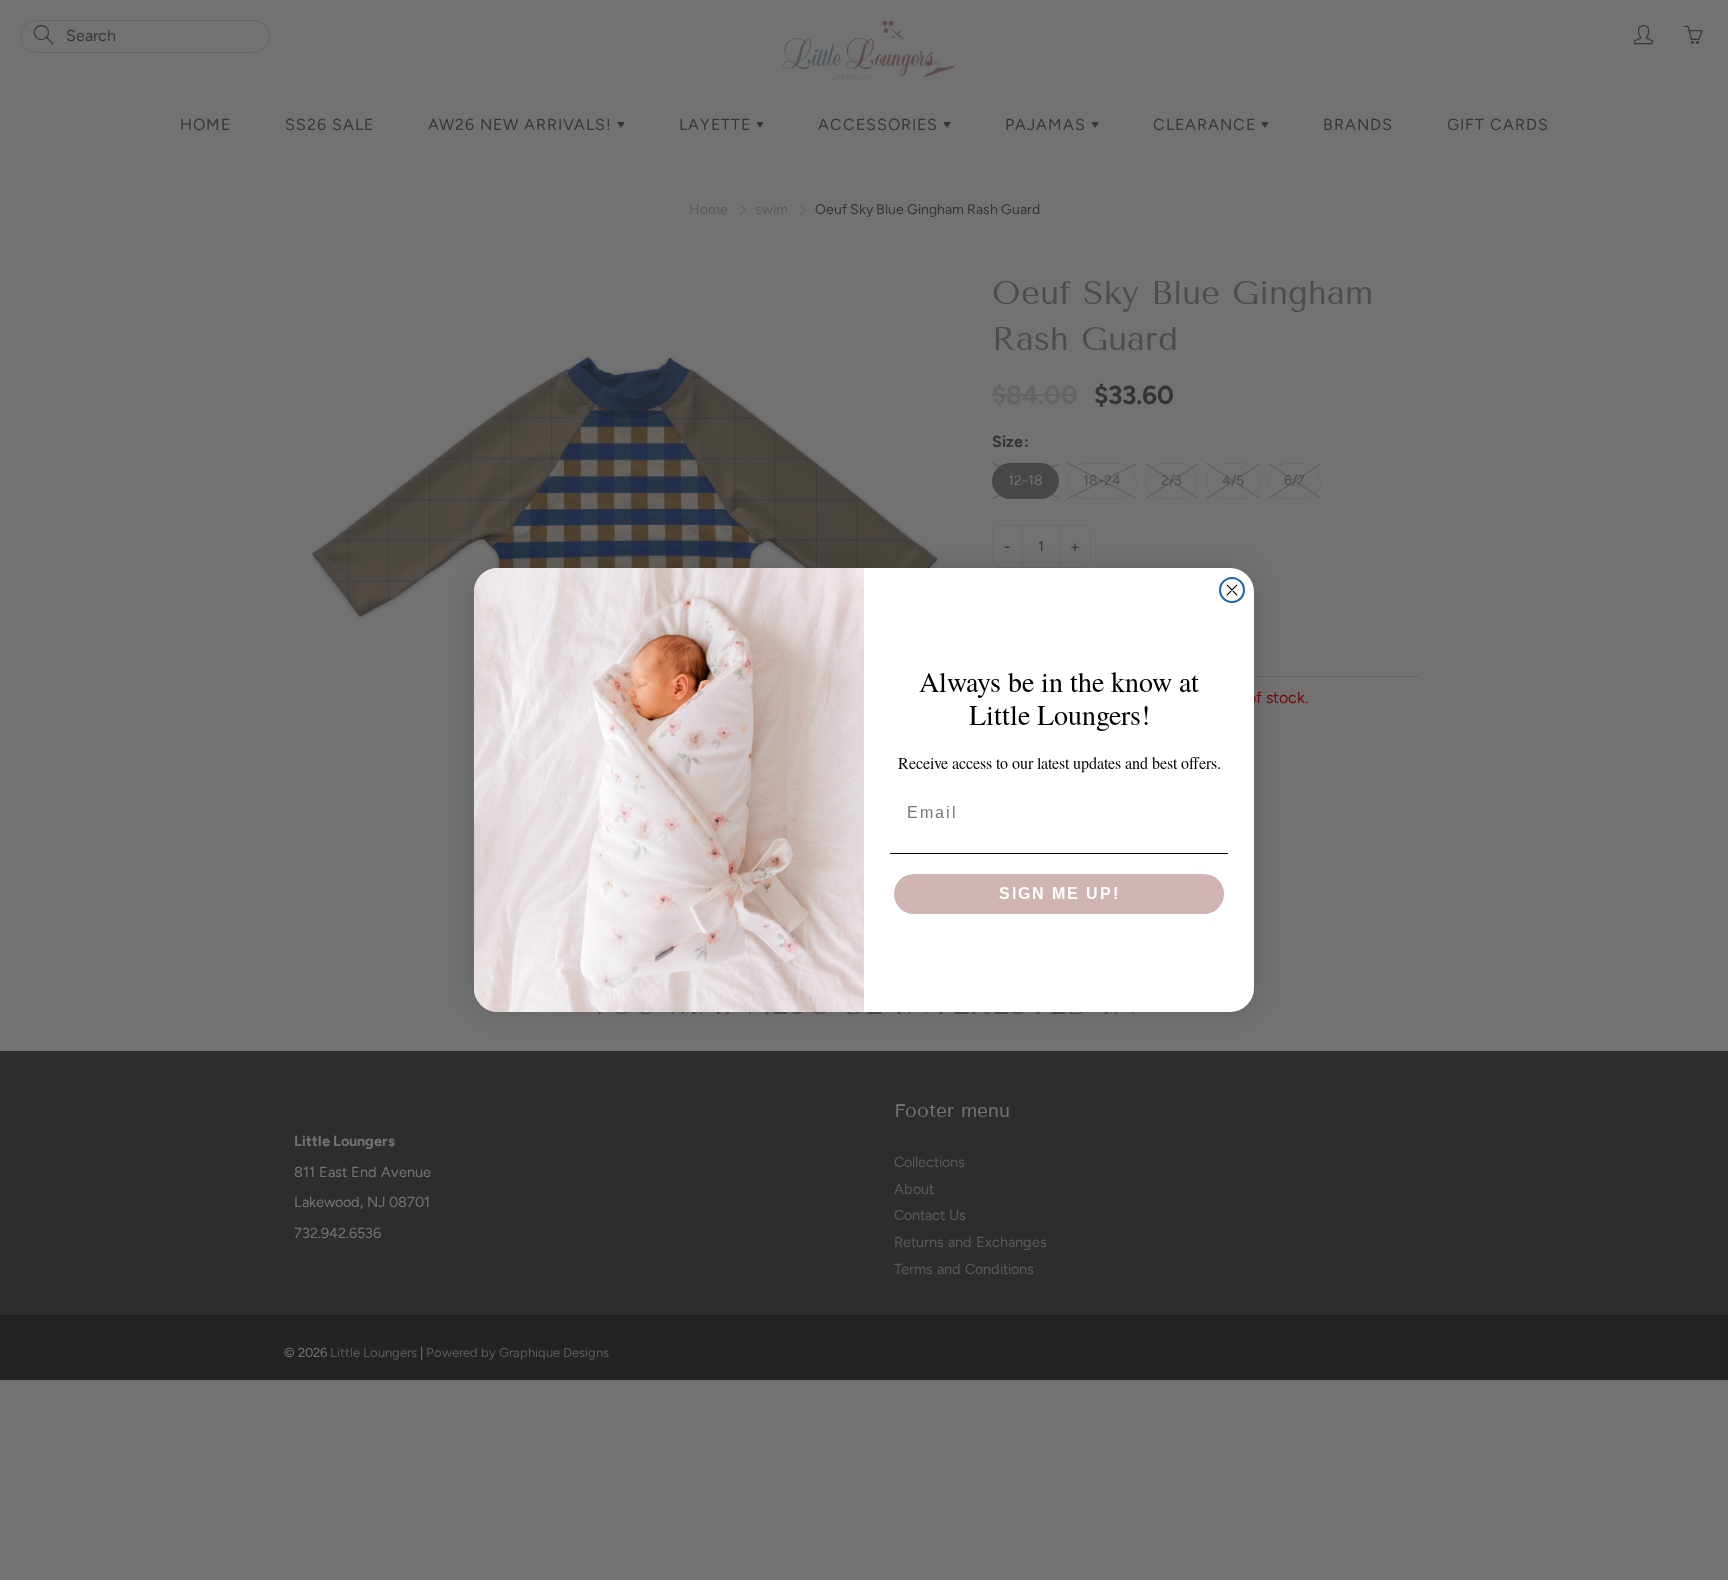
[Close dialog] (1232, 590)
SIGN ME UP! (1059, 893)
